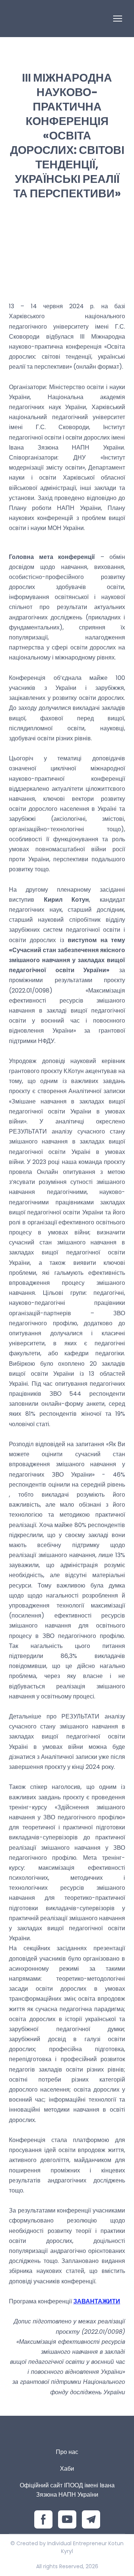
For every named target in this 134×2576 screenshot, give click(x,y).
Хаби (67, 2469)
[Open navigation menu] (118, 19)
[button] (43, 2519)
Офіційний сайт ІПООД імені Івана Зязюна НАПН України (67, 2490)
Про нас (67, 2452)
